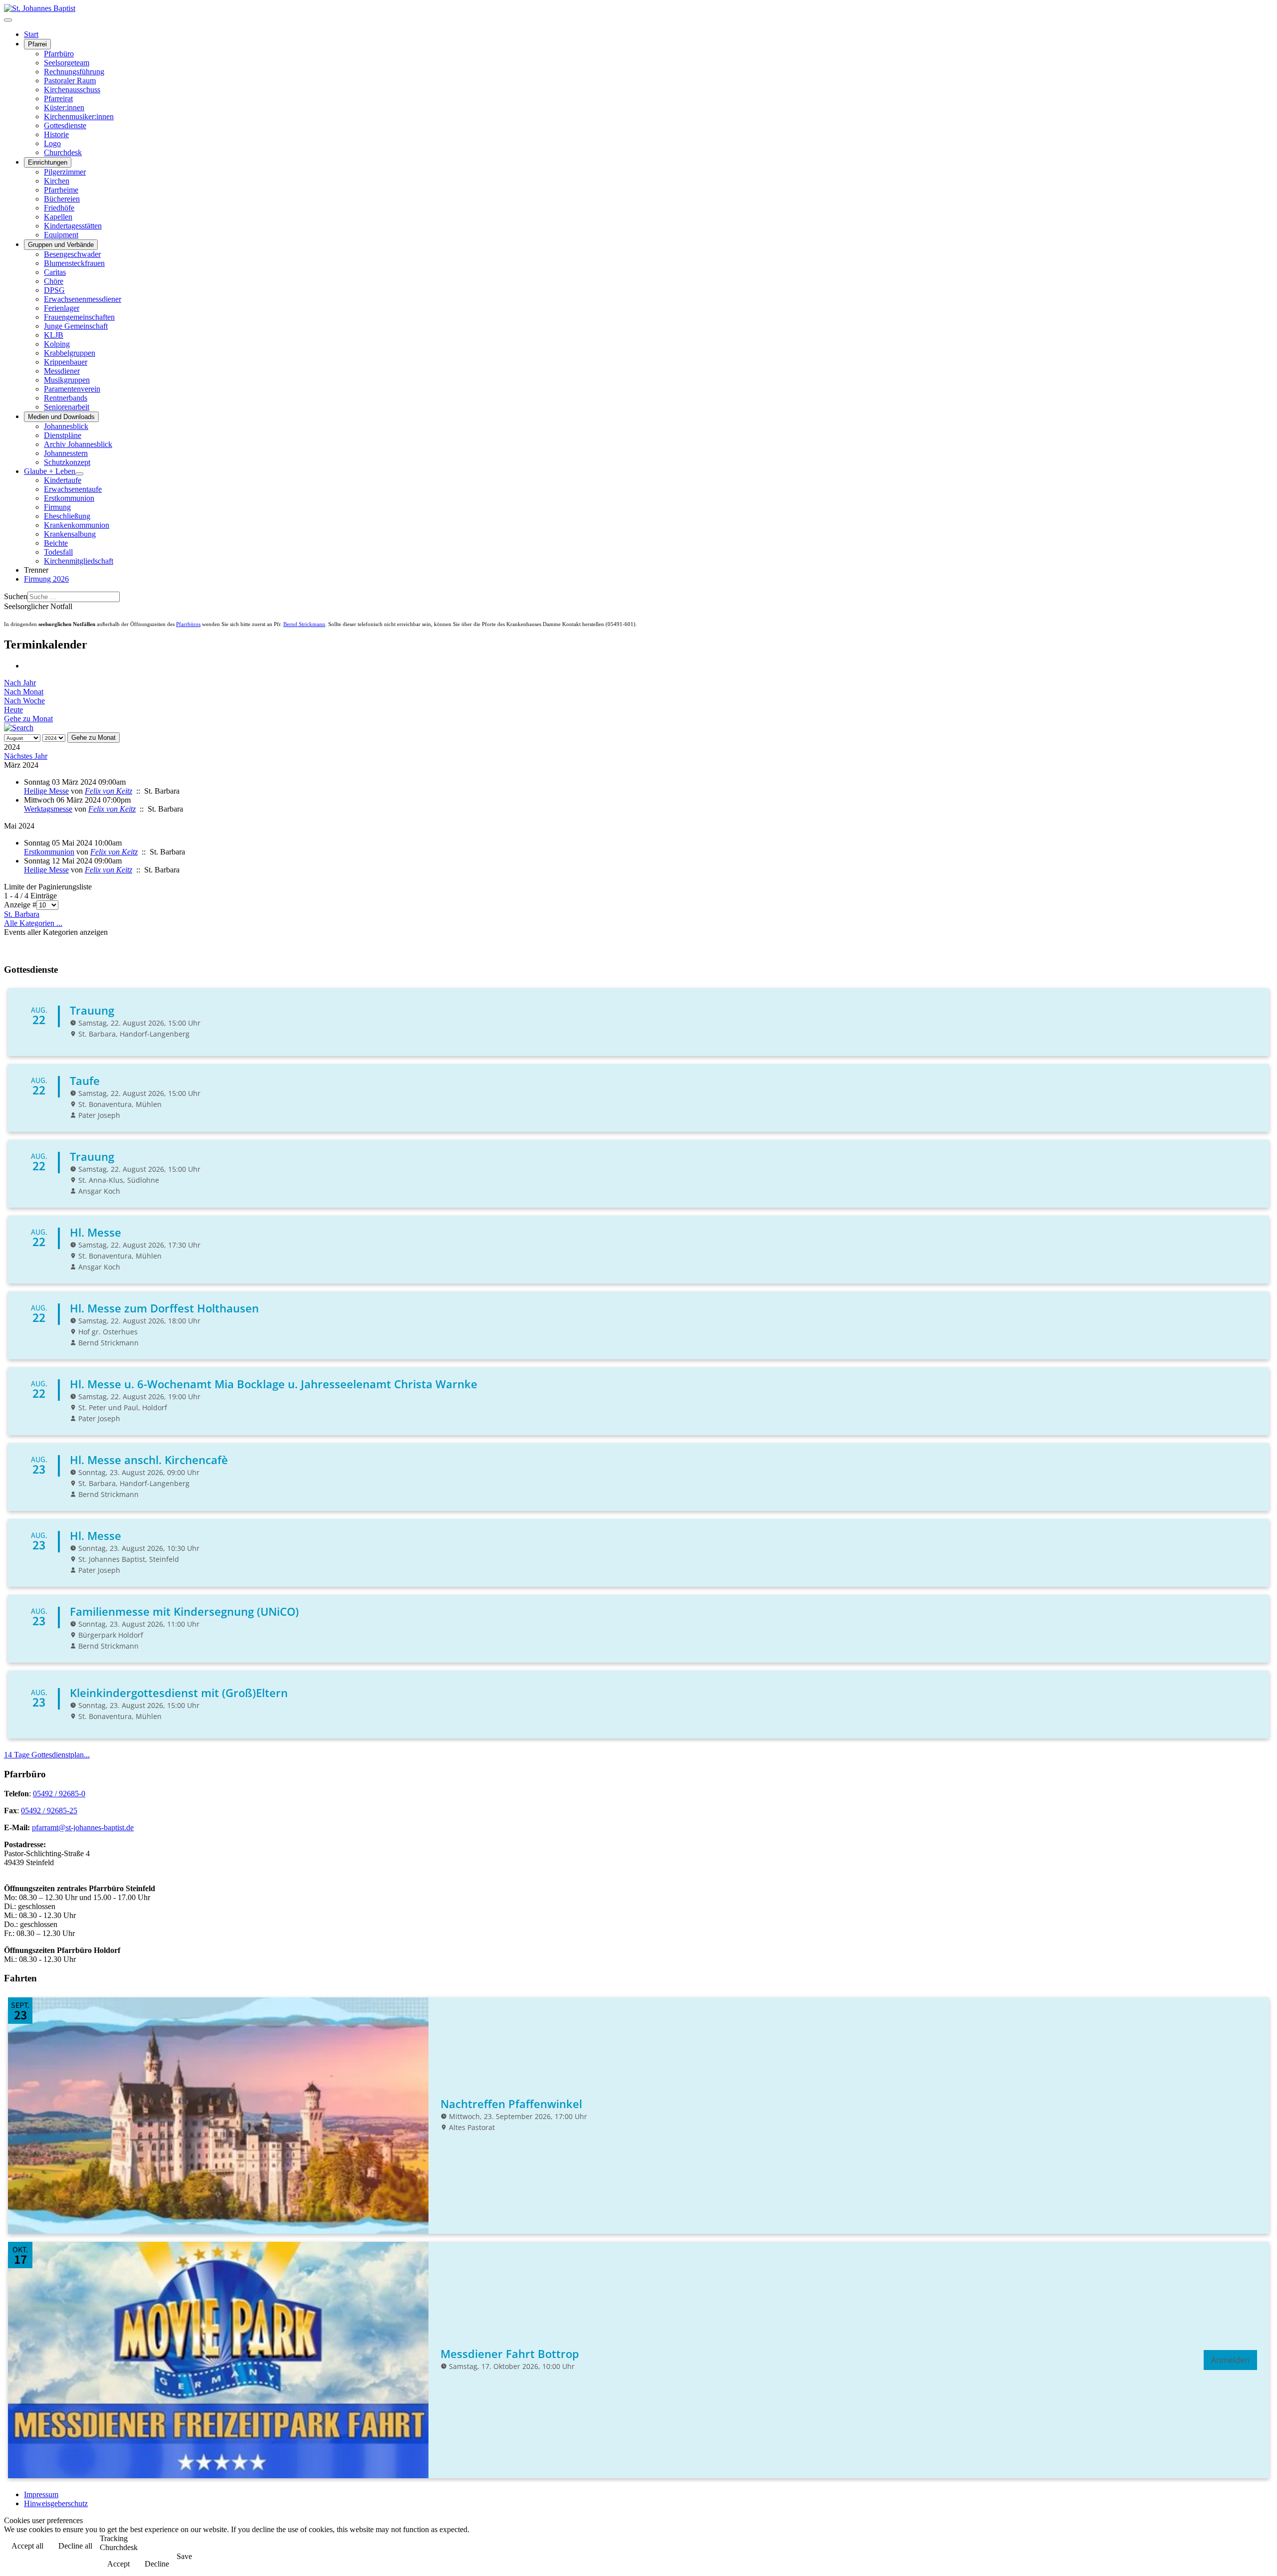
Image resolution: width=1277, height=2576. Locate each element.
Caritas (55, 272)
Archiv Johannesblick (78, 444)
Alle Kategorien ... (33, 923)
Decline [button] (157, 2564)
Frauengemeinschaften (79, 317)
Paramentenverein (72, 389)
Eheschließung (67, 516)
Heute (13, 710)
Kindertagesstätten (73, 226)
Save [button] (184, 2556)
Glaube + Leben (50, 471)
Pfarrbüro (59, 54)
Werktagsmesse (48, 809)
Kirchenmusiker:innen (79, 116)
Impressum (41, 2494)
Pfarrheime (61, 190)
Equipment (61, 235)
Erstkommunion (69, 498)
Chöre (54, 281)
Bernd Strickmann (304, 624)
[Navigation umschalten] (8, 20)
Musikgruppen (67, 380)
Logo (52, 143)
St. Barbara (22, 914)
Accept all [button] (27, 2546)
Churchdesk (63, 152)
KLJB (54, 335)
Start (31, 34)
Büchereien (62, 199)
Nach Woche (24, 701)
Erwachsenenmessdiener (83, 299)
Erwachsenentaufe (73, 489)
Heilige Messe (46, 791)
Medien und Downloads (61, 417)
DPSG (54, 290)
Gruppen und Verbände (61, 245)
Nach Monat (24, 692)
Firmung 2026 (46, 579)
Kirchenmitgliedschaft (79, 561)
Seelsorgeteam (67, 63)
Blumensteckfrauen (74, 263)
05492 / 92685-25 (49, 1811)
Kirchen (57, 181)
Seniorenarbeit (67, 407)
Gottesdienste (65, 125)
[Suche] (19, 728)
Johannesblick (66, 426)
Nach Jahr (20, 683)
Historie (56, 134)
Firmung (57, 507)
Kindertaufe (63, 480)
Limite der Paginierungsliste (48, 887)
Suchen (16, 596)
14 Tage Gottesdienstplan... (47, 1755)
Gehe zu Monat (28, 719)
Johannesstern (66, 453)
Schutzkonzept (67, 462)
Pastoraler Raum (70, 81)
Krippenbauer (66, 362)
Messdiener (62, 371)
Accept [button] (118, 2564)
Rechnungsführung (74, 72)
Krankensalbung (70, 534)
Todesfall (58, 552)
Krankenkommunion (77, 525)
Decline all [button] (75, 2546)
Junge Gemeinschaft (76, 326)
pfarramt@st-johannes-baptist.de (83, 1827)
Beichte (56, 543)
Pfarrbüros (188, 624)
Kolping (57, 344)
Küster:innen (64, 107)
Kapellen (58, 217)
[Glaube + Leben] (79, 474)
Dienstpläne (63, 435)
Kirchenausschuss (72, 90)
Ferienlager (62, 308)
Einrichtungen (48, 162)
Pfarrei (37, 44)
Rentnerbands (66, 398)
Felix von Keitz (108, 791)
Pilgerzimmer (65, 172)
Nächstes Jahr (26, 756)
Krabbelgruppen (70, 353)
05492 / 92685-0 (59, 1794)
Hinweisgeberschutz (56, 2503)
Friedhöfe (59, 208)
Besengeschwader (72, 254)
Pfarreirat (58, 99)
